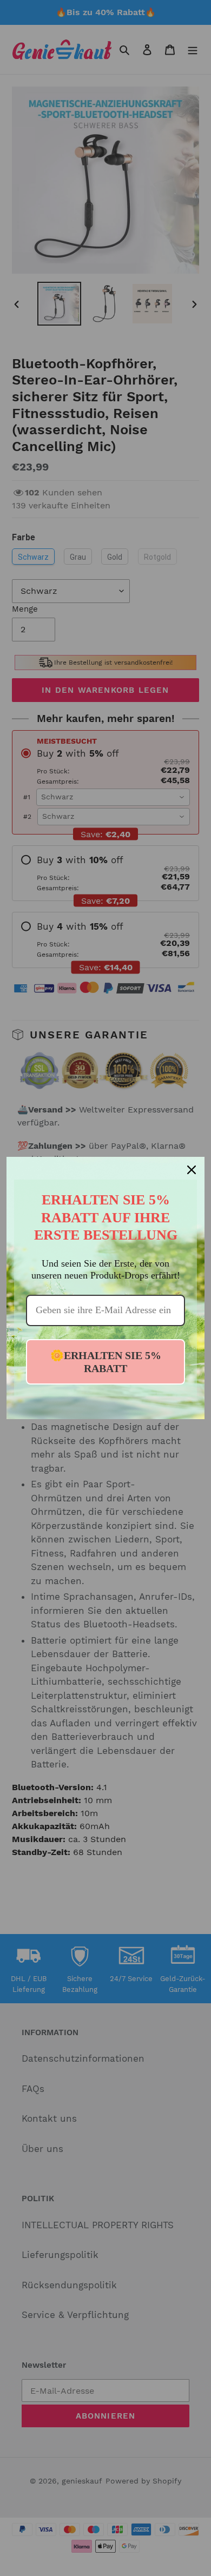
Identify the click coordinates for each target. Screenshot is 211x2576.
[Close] (192, 1170)
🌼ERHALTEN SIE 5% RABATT (106, 1362)
